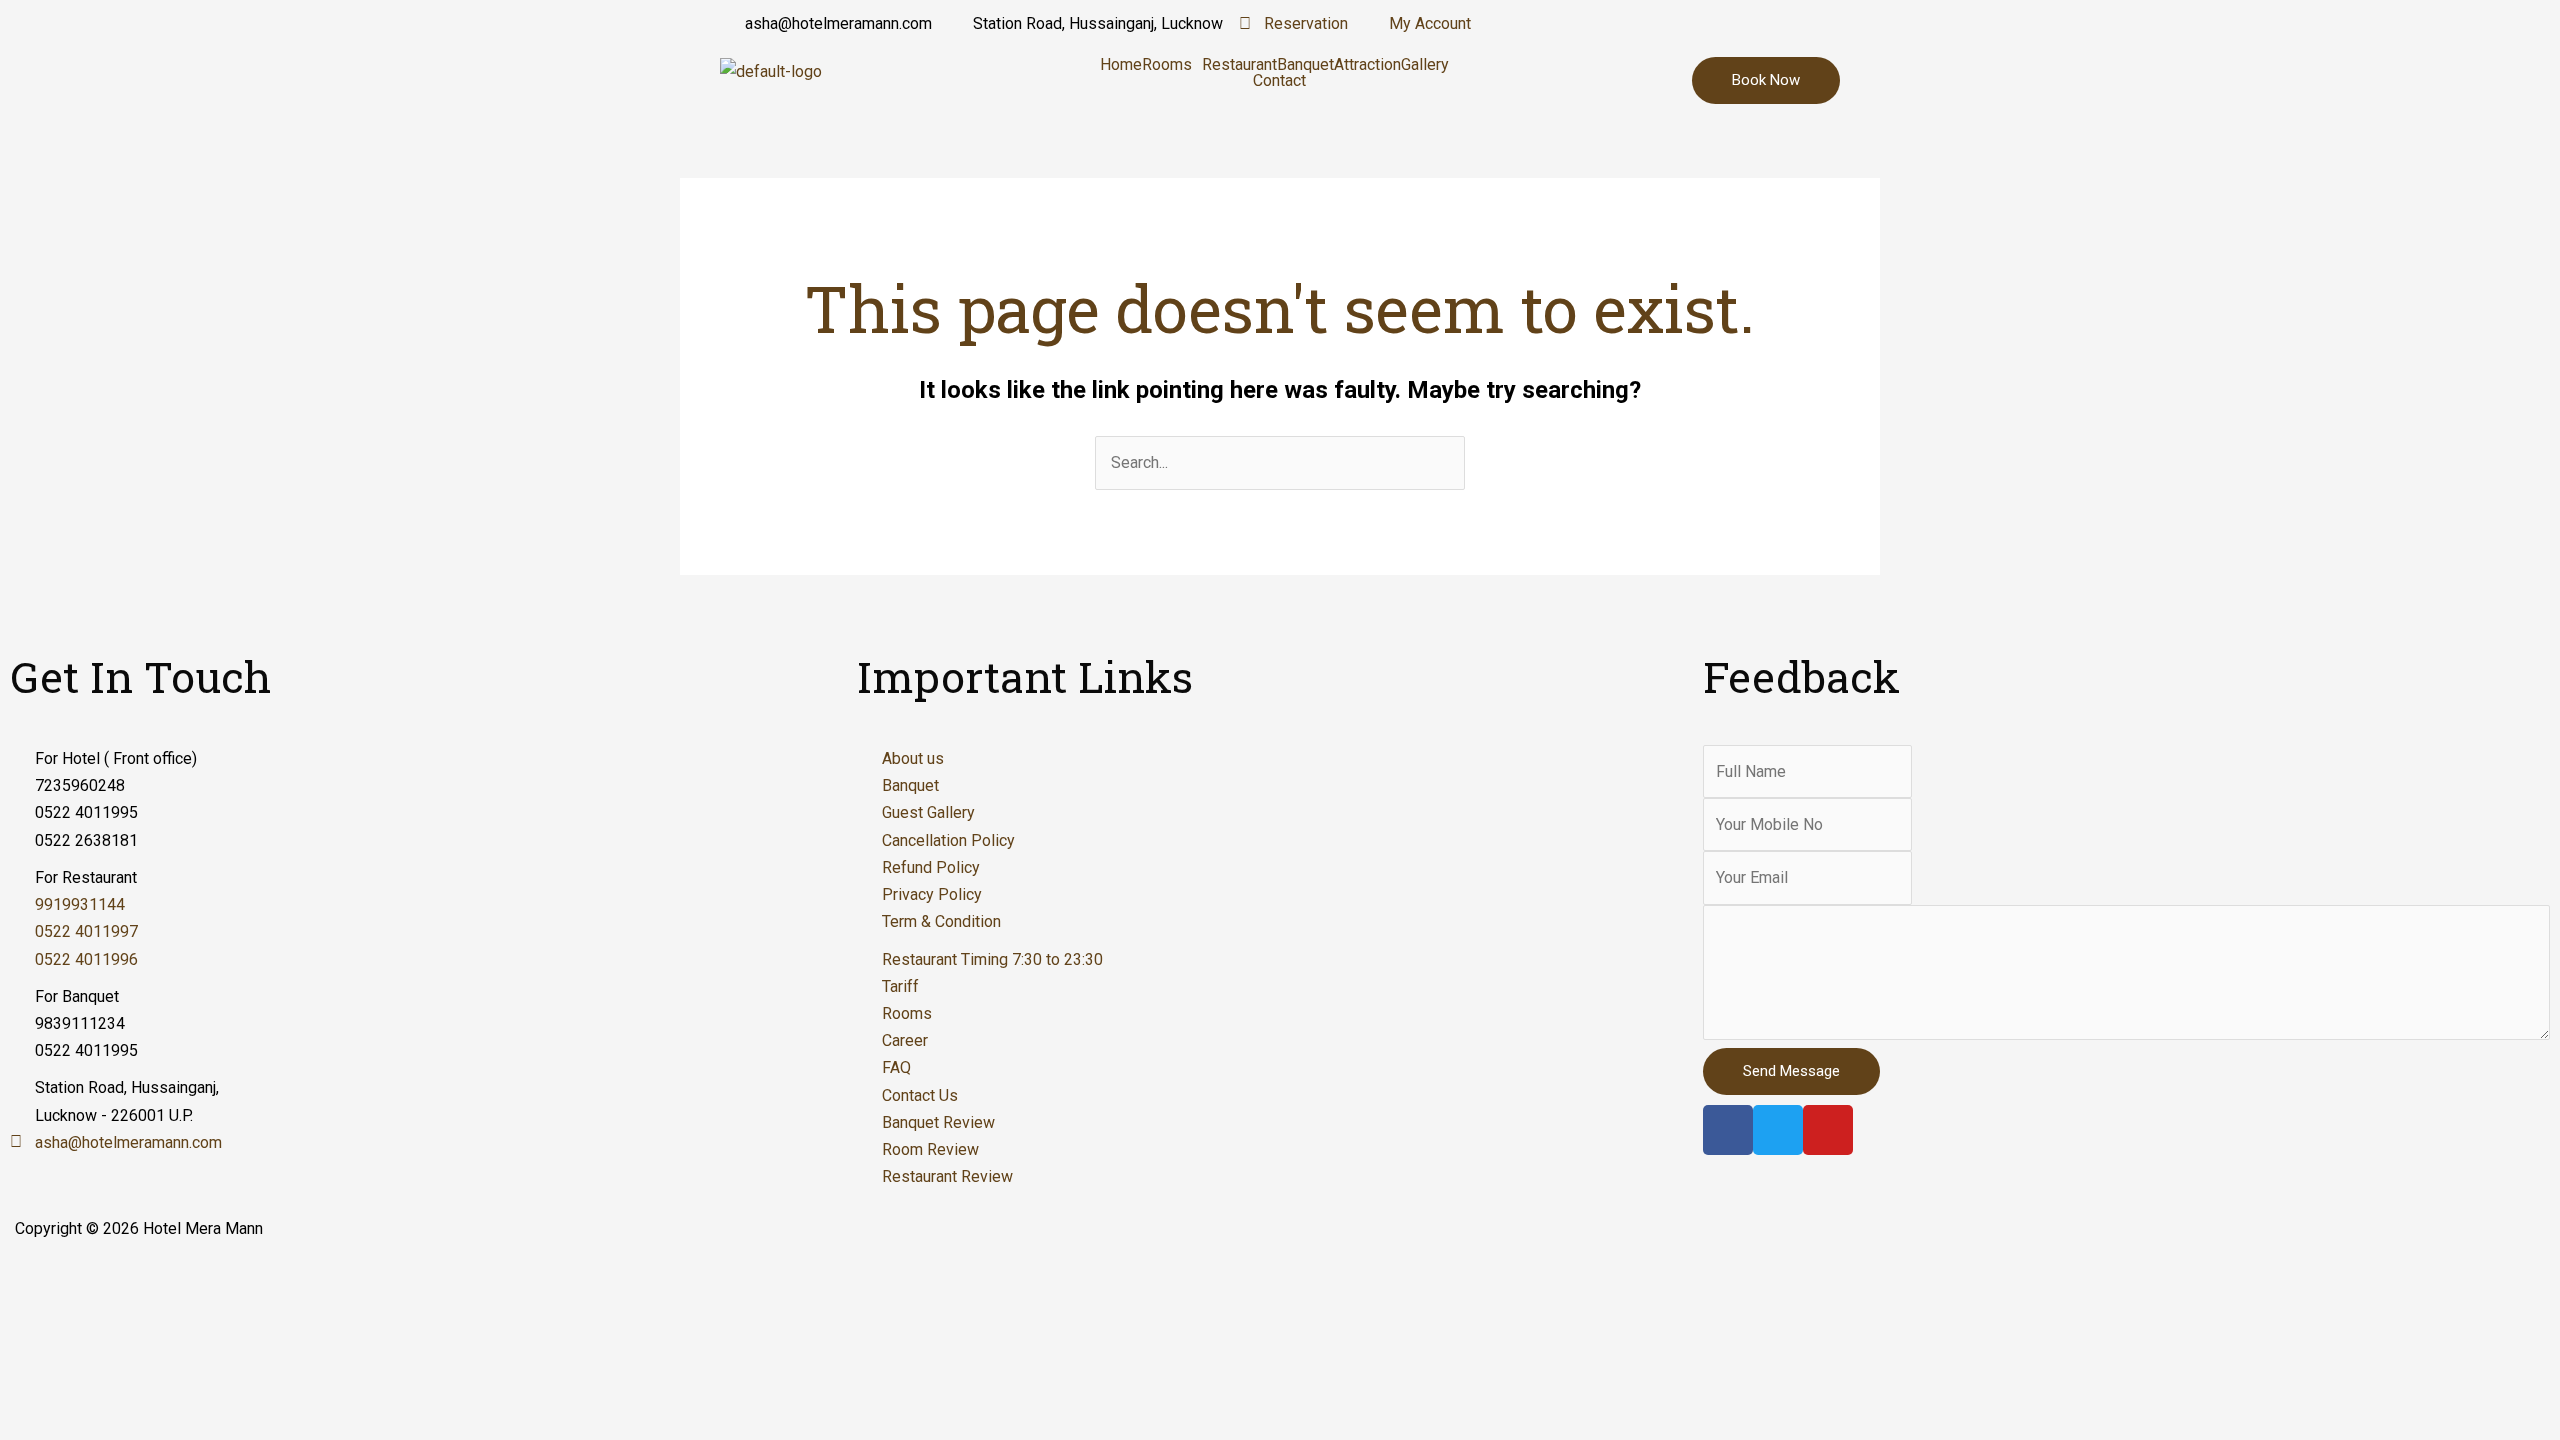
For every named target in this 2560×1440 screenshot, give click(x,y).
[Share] (124, 1277)
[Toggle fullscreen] (208, 1277)
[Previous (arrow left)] (40, 1312)
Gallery (1425, 65)
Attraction (1367, 65)
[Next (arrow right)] (124, 1312)
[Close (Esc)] (40, 1277)
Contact (1279, 81)
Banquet (1305, 65)
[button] (1172, 65)
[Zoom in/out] (292, 1277)
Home (1121, 65)
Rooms (1167, 65)
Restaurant (1239, 65)
